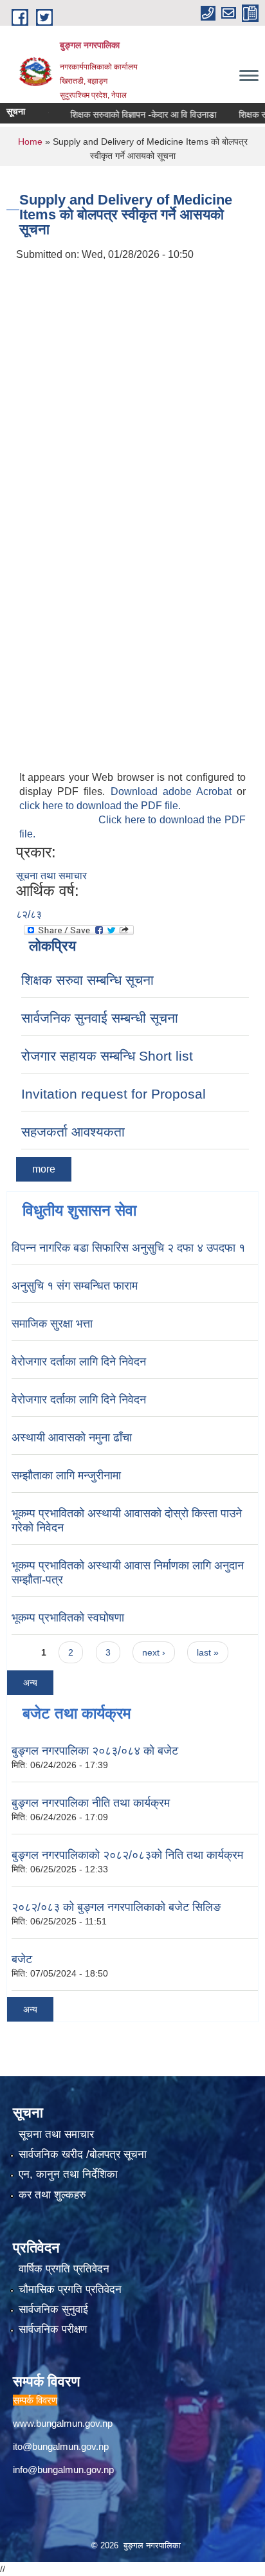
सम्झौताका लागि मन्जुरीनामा (66, 1475)
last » (208, 1652)
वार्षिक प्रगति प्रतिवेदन (64, 2269)
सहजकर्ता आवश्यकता (73, 1132)
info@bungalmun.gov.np (63, 2470)
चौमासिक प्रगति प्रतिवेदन (70, 2289)
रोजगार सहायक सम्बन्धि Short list (107, 1056)
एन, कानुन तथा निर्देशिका (68, 2174)
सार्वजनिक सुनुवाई (53, 2309)
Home (30, 142)
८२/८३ (29, 914)
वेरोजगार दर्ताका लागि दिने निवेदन (79, 1362)
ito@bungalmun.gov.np (61, 2446)
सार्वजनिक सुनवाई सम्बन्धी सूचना (100, 1018)
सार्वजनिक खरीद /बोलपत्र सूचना (83, 2154)
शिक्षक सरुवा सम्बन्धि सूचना (87, 980)
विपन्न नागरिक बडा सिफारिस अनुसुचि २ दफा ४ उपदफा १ (128, 1248)
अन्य (30, 1683)
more (44, 1169)
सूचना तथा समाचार (51, 876)
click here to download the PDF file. (100, 806)
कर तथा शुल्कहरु (52, 2195)
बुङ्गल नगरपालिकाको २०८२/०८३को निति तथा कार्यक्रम (127, 1855)
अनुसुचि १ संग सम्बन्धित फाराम (75, 1286)
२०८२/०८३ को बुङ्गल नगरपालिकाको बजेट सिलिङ (116, 1907)
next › (154, 1652)
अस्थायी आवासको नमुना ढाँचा (72, 1438)
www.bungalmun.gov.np (63, 2423)
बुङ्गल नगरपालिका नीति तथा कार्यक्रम (91, 1803)
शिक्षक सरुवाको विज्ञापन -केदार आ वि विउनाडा (130, 114)
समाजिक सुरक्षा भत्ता (52, 1324)
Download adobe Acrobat (174, 791)
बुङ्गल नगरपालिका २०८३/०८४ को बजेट (95, 1751)
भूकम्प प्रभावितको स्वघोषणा (68, 1618)
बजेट (22, 1959)
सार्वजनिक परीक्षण (53, 2329)
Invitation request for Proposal (114, 1094)
